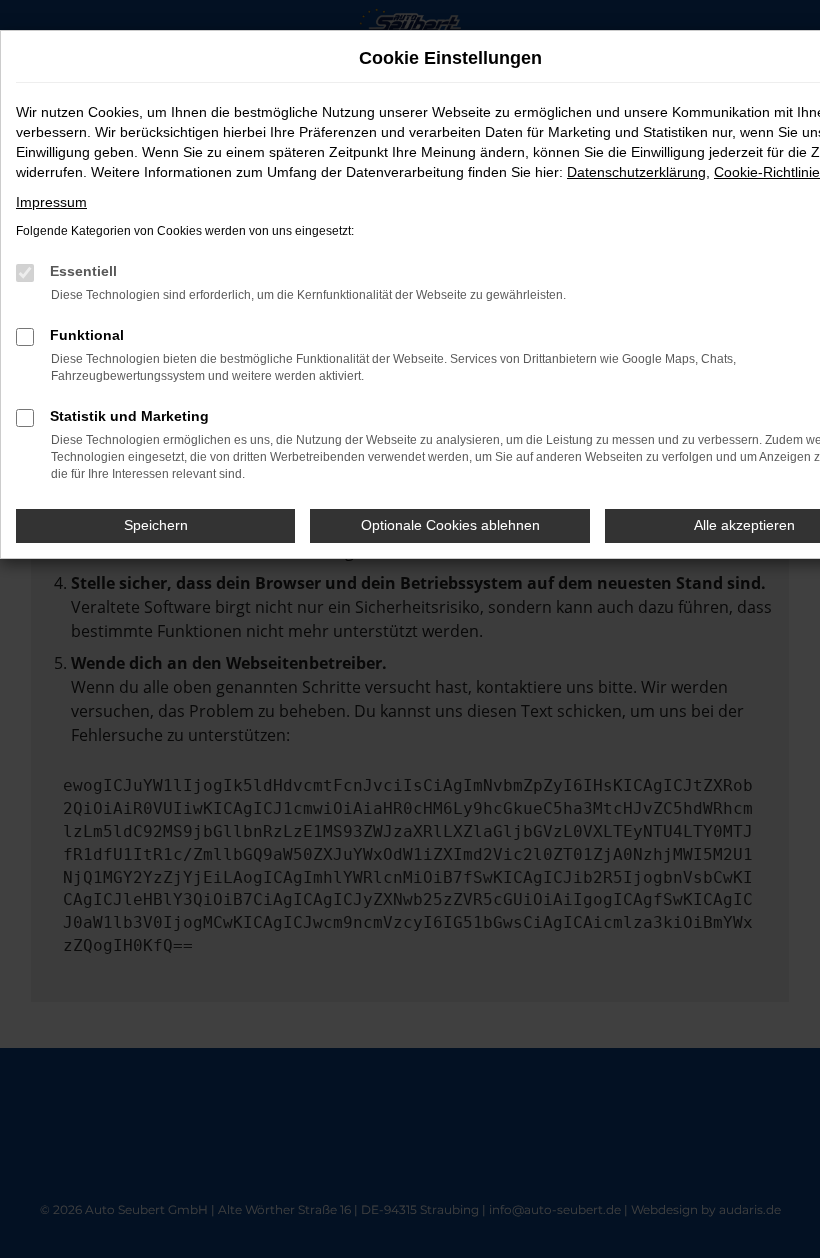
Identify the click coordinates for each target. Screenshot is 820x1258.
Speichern (156, 525)
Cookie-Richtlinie (767, 172)
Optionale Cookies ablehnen (450, 525)
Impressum (51, 202)
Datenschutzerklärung (636, 172)
